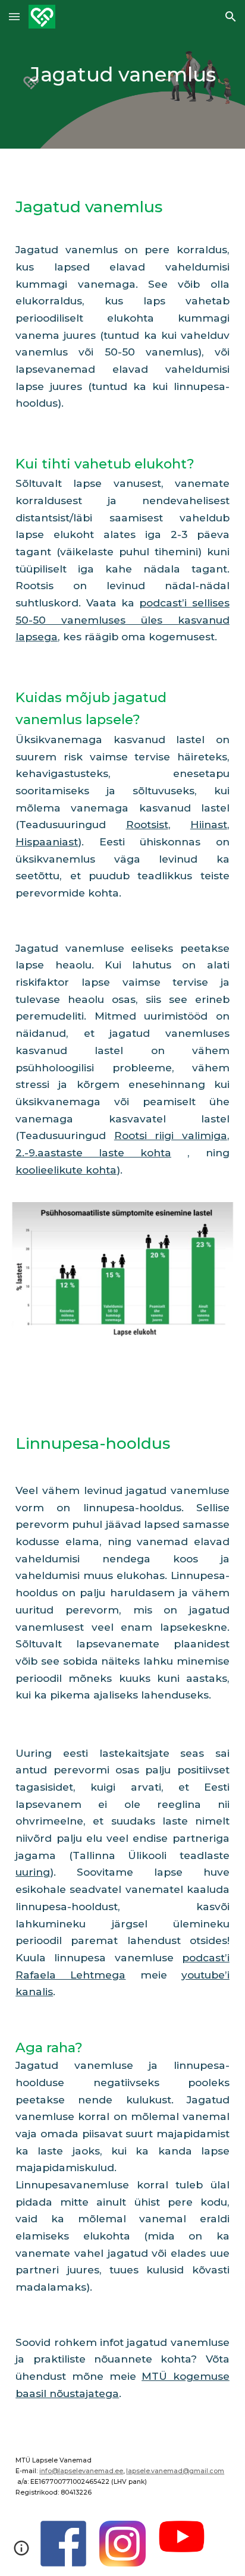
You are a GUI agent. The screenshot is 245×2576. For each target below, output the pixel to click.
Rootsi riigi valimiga (171, 1135)
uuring (33, 1872)
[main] (122, 74)
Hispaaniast (47, 842)
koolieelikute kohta (66, 1170)
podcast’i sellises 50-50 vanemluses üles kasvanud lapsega (122, 619)
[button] (14, 16)
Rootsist (147, 824)
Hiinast (209, 824)
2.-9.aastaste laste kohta (93, 1152)
